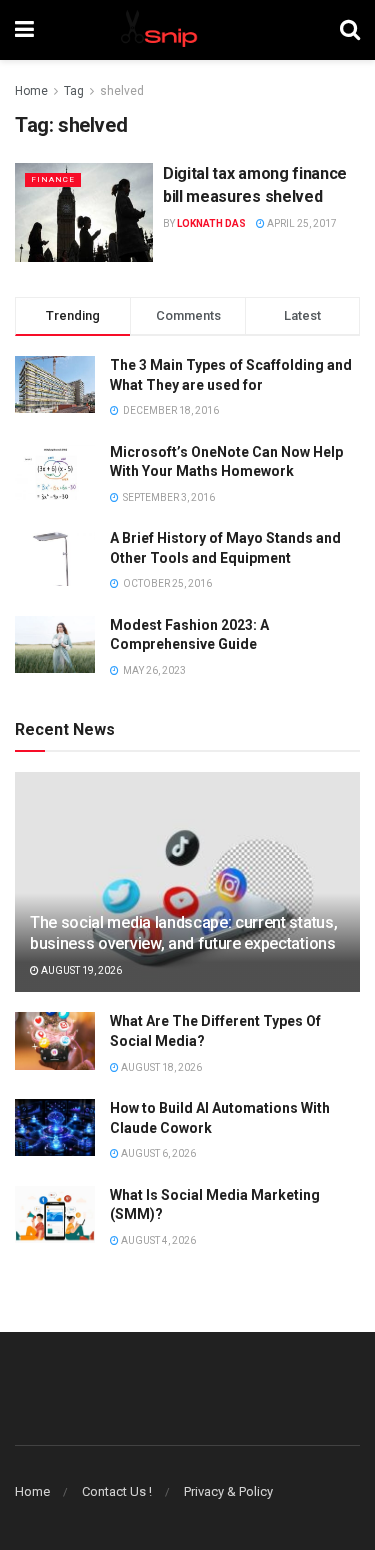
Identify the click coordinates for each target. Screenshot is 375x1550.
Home (31, 91)
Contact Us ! (117, 1491)
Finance (53, 179)
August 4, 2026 (157, 1240)
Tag (74, 91)
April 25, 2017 (301, 223)
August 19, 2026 (80, 970)
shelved (122, 91)
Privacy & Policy (228, 1491)
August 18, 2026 (160, 1067)
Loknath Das (211, 223)
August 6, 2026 (157, 1153)
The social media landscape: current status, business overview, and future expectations (183, 933)
